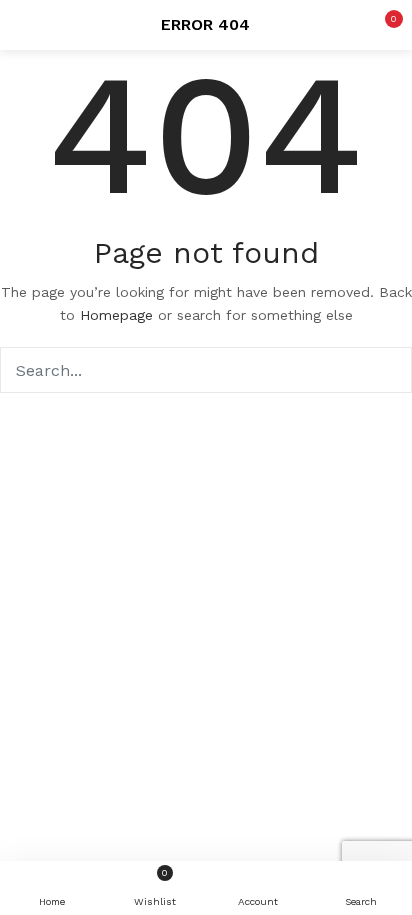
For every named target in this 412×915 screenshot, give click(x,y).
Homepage (116, 315)
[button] (382, 25)
